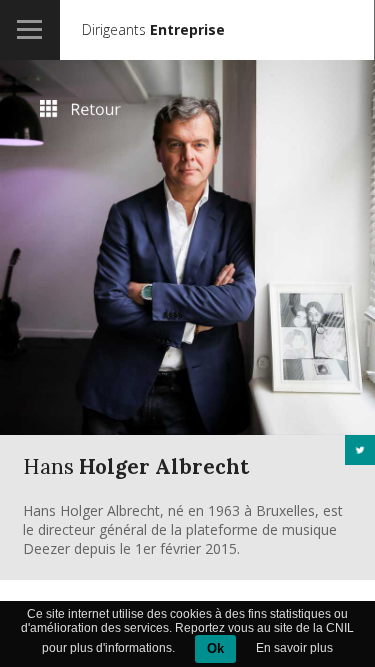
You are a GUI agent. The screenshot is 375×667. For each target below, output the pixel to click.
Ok (215, 648)
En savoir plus (294, 648)
